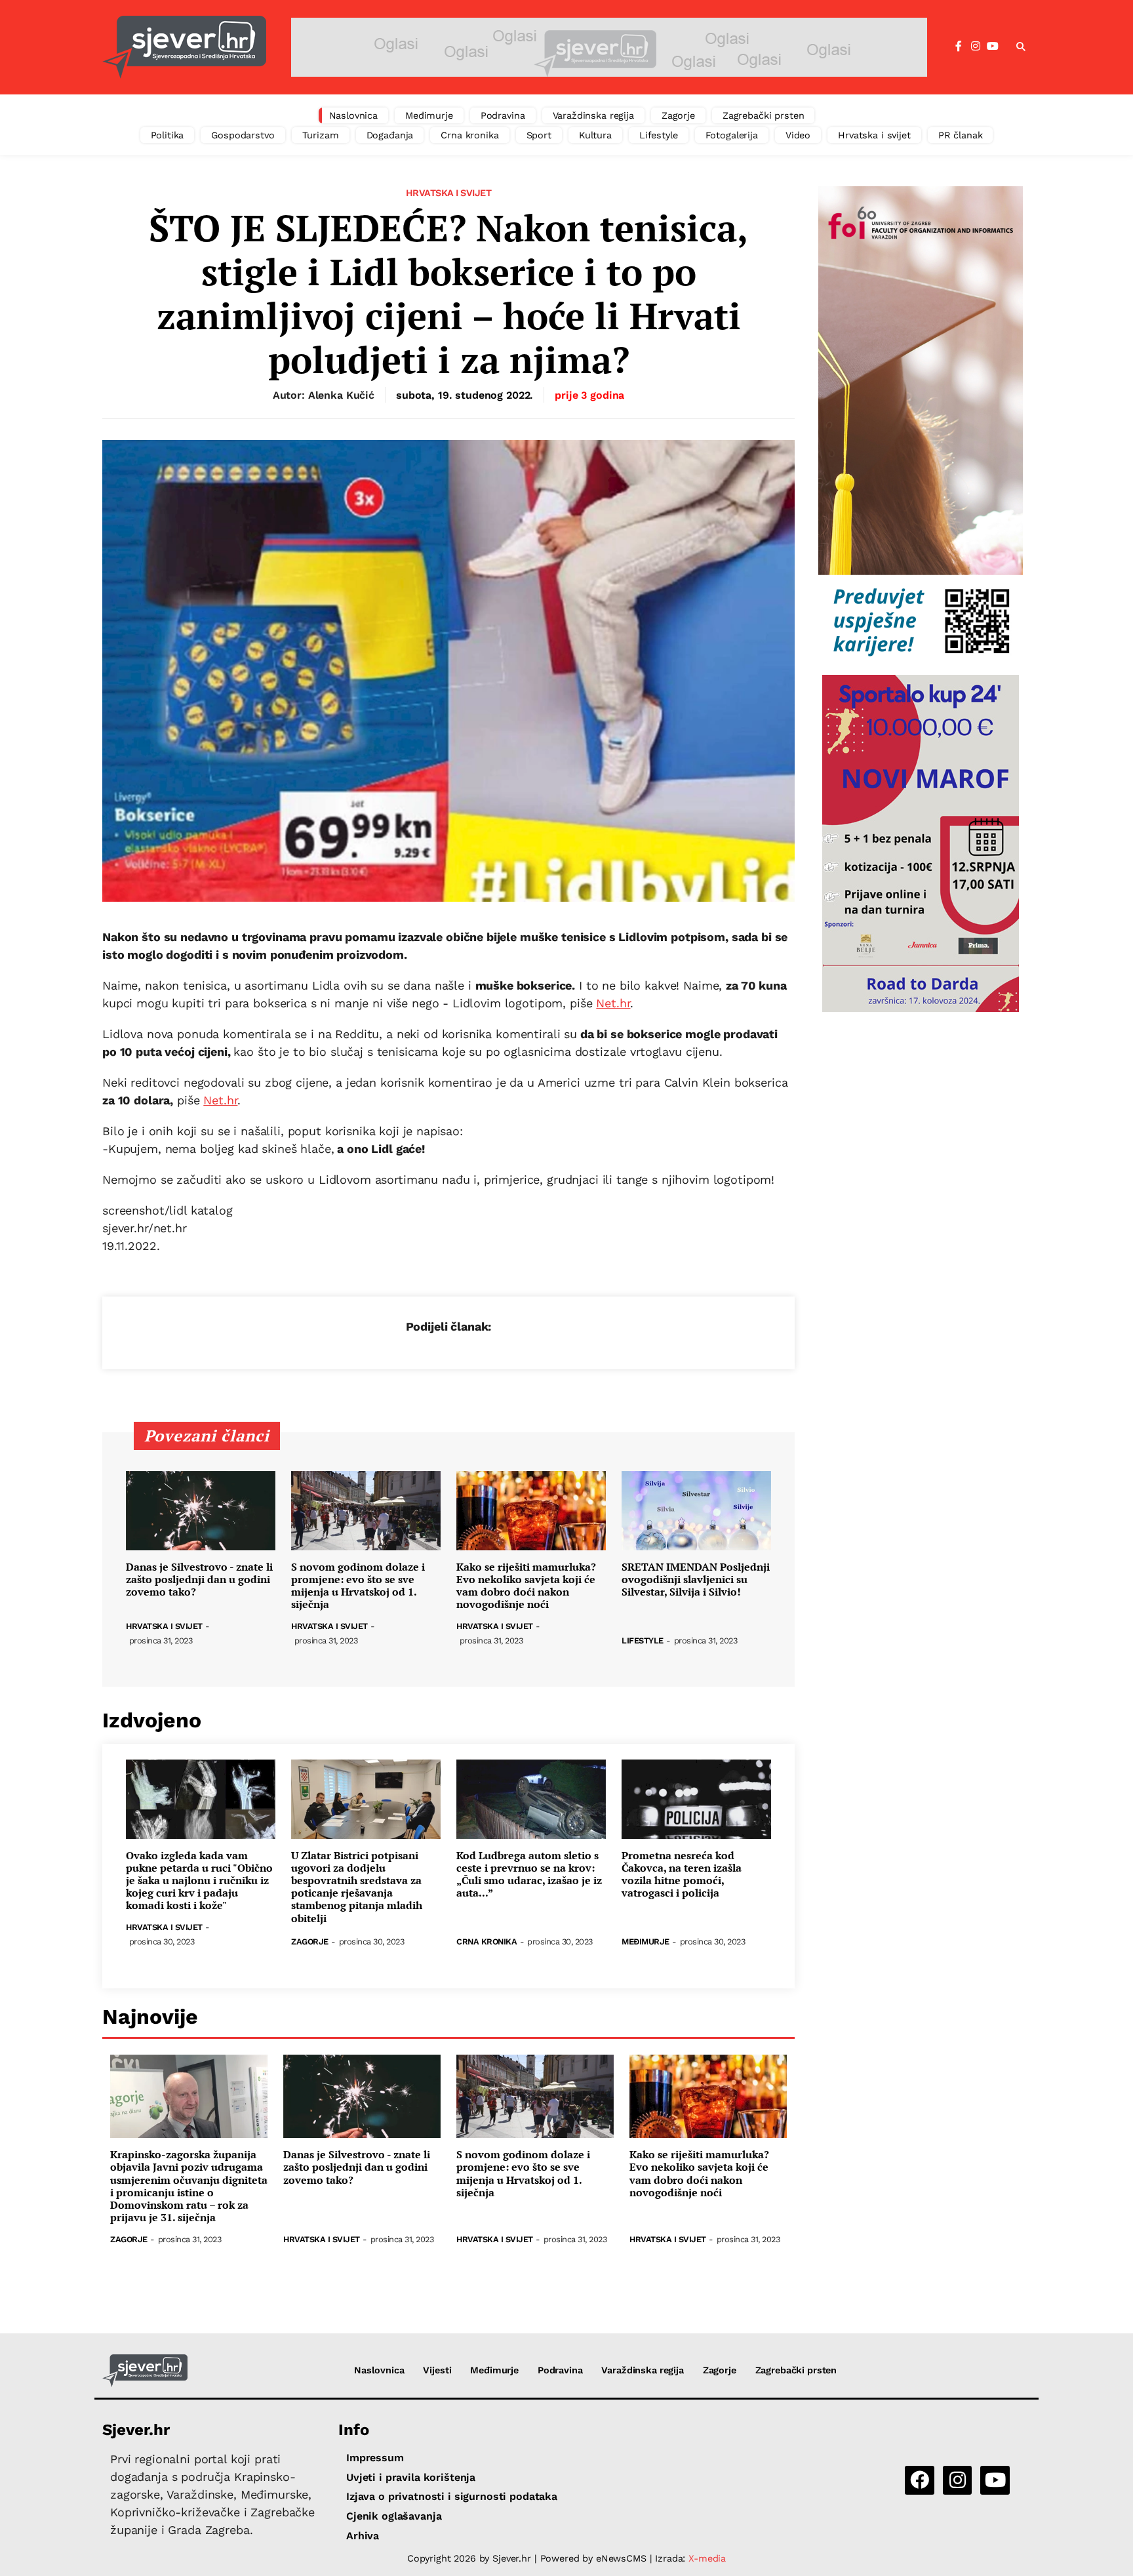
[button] (1021, 47)
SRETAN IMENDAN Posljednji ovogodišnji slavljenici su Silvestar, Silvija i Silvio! (696, 1580)
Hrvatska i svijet (874, 135)
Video (798, 135)
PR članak (961, 135)
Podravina (503, 115)
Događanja (390, 135)
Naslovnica (354, 115)
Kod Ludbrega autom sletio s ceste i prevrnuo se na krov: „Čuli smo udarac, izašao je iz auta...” (529, 1875)
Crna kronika (469, 135)
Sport (539, 135)
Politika (168, 135)
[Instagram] (976, 47)
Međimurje (429, 115)
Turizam (321, 135)
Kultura (595, 135)
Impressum (375, 2458)
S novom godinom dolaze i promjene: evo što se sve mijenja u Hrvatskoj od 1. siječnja (358, 1586)
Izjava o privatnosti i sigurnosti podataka (452, 2496)
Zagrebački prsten (764, 115)
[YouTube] (993, 47)
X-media (707, 2558)
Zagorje (678, 115)
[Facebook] (959, 47)
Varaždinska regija (593, 115)
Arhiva (363, 2536)
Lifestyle (659, 135)
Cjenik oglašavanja (394, 2516)
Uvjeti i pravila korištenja (411, 2477)
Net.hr (613, 1003)
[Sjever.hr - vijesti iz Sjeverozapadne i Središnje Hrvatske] (184, 47)
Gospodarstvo (243, 135)
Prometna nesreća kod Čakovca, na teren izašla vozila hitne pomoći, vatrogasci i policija (682, 1875)
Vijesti (437, 2370)
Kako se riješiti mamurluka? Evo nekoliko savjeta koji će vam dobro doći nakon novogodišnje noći (526, 1586)
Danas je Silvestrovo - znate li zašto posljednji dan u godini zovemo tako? (199, 1580)
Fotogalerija (732, 135)
